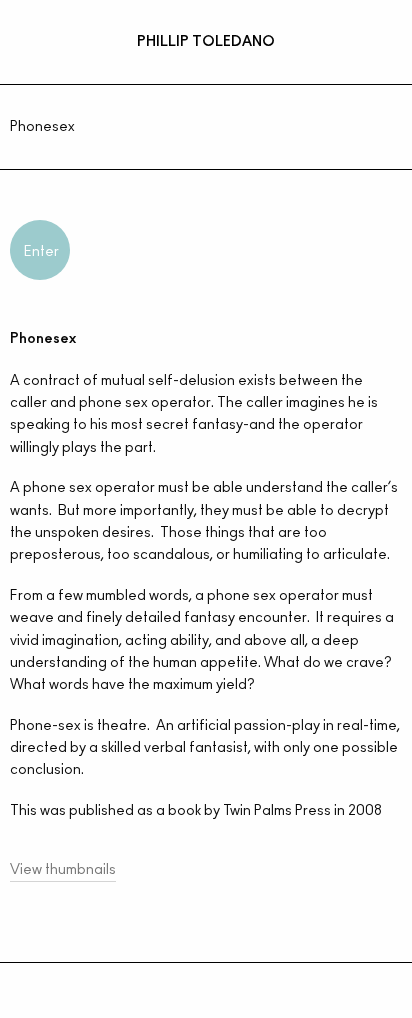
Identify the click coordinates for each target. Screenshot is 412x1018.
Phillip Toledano (206, 42)
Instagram (201, 1001)
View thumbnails (63, 870)
